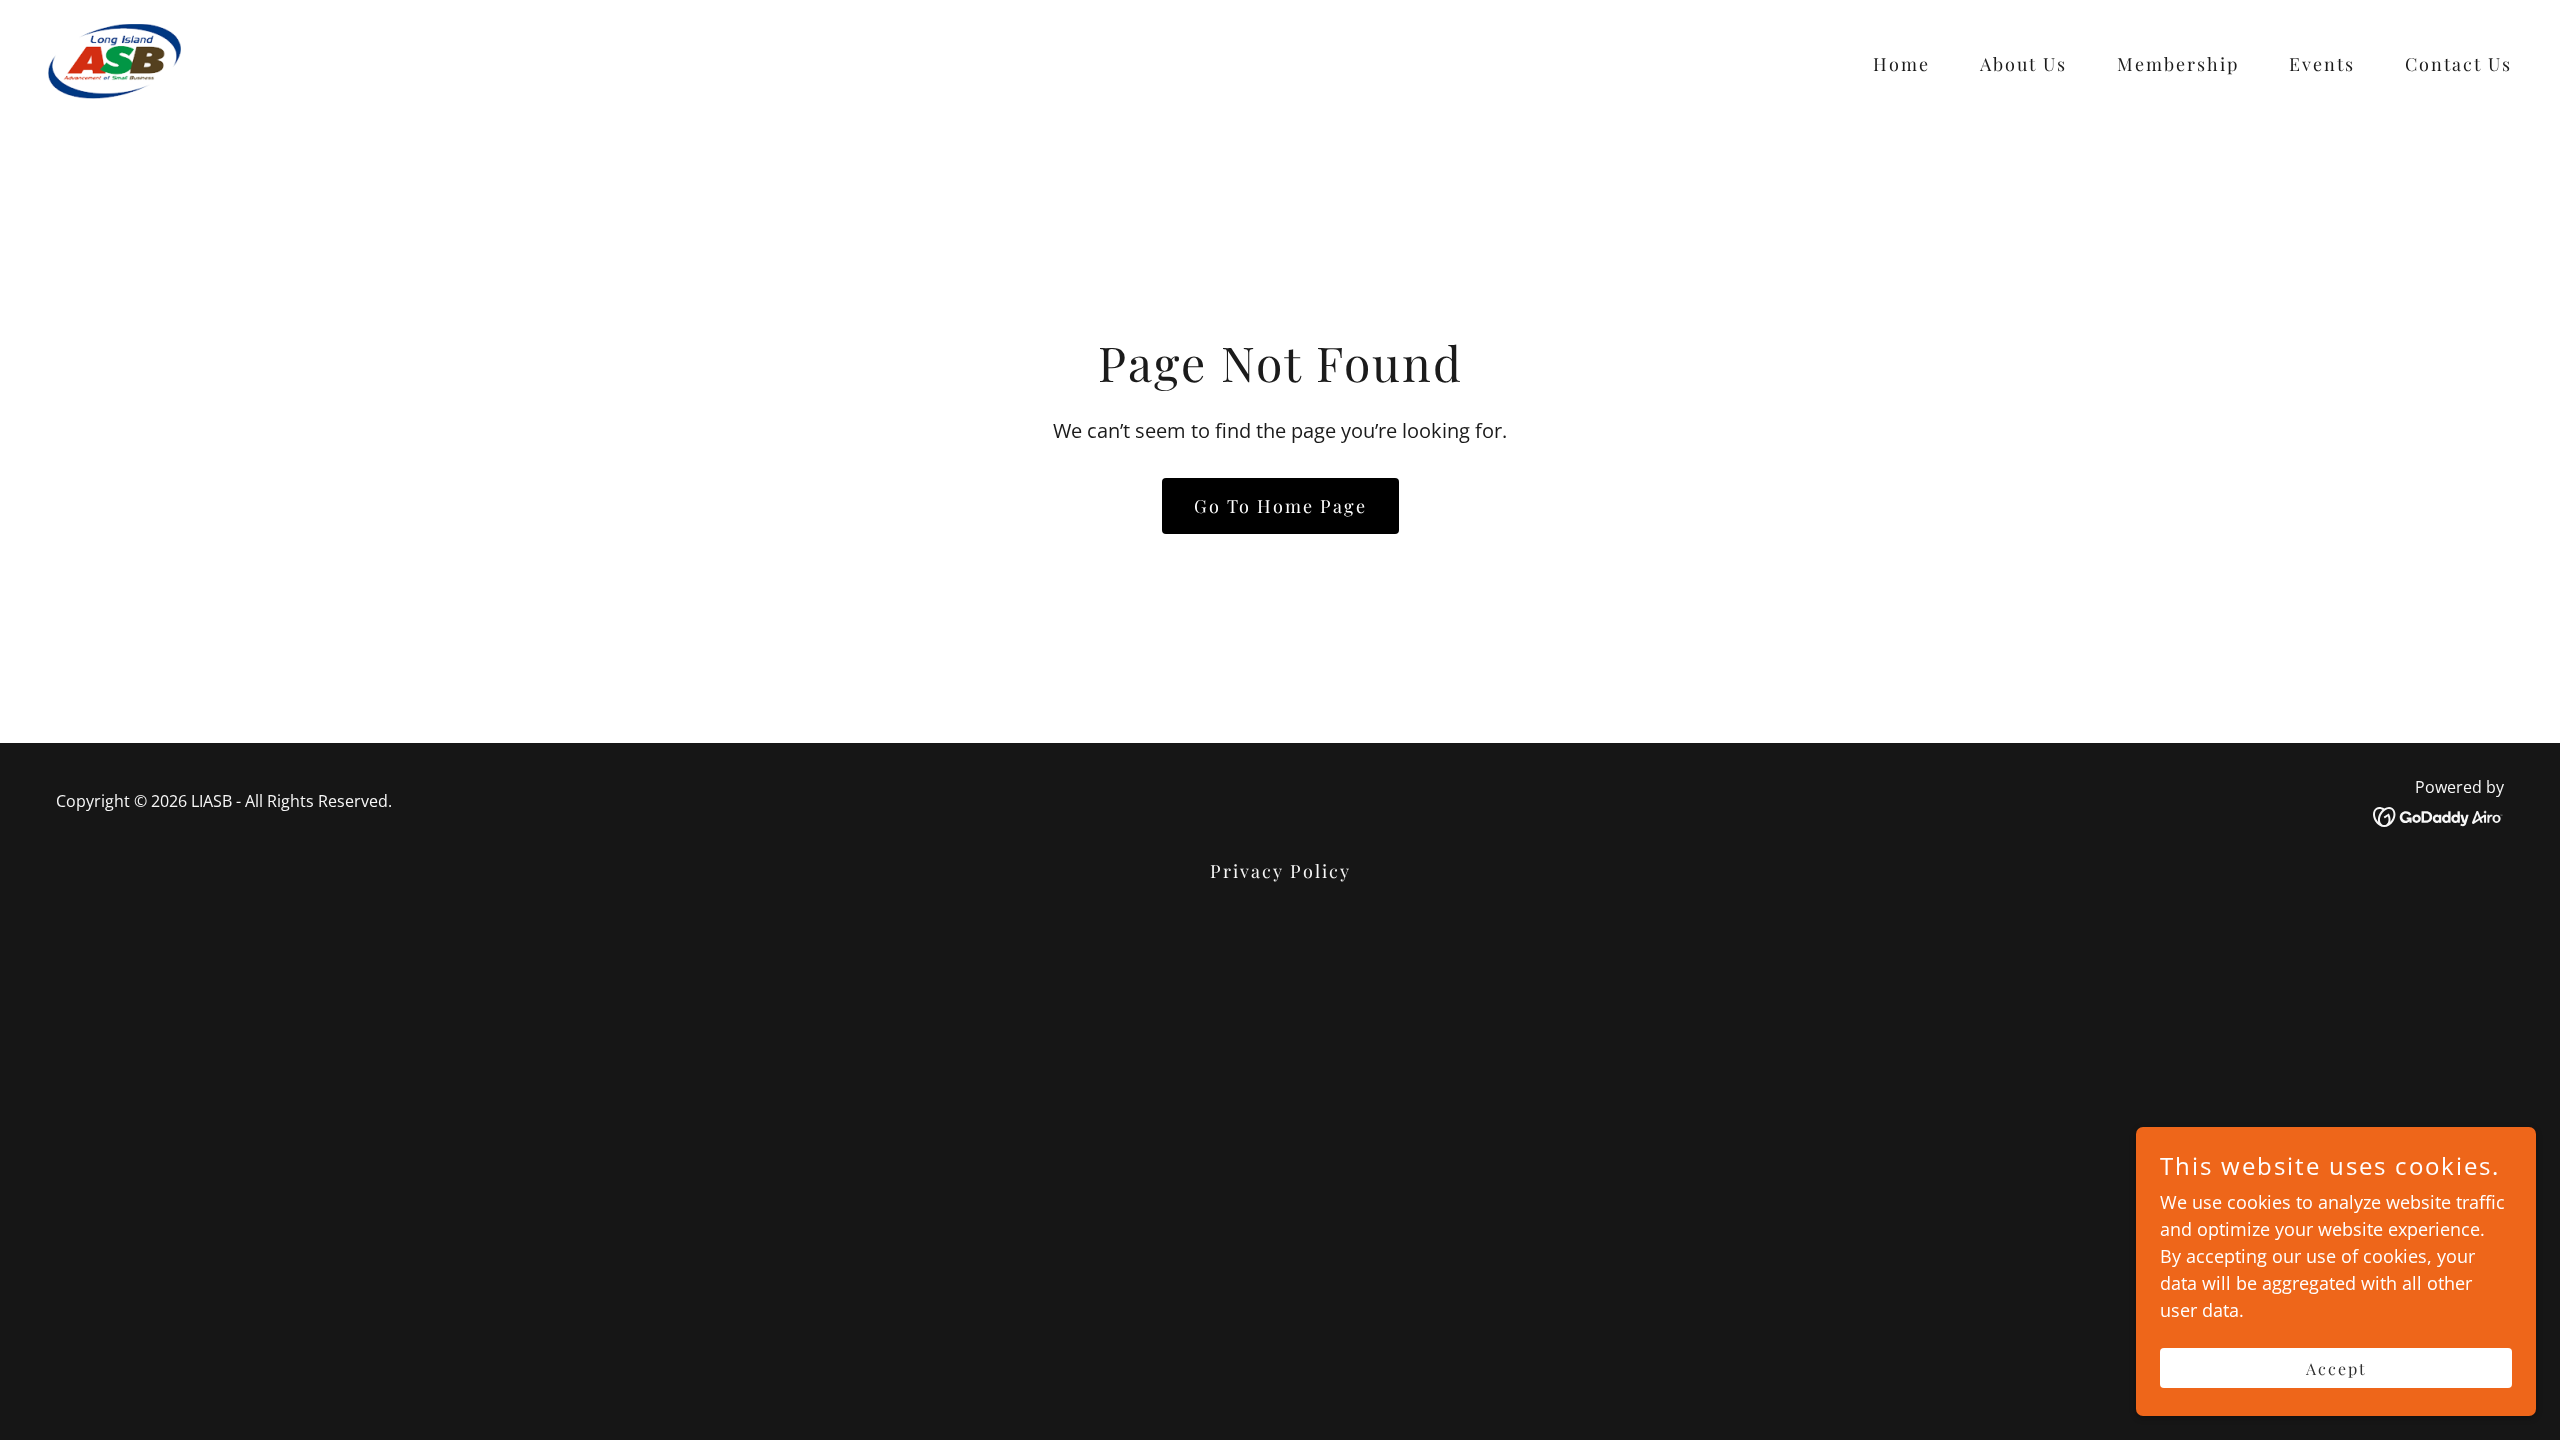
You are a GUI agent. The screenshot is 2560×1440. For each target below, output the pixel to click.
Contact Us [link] (2458, 64)
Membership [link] (2178, 64)
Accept (2336, 1368)
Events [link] (2322, 64)
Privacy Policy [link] (1280, 871)
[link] (114, 59)
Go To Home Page (1280, 506)
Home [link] (1901, 64)
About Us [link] (2023, 64)
